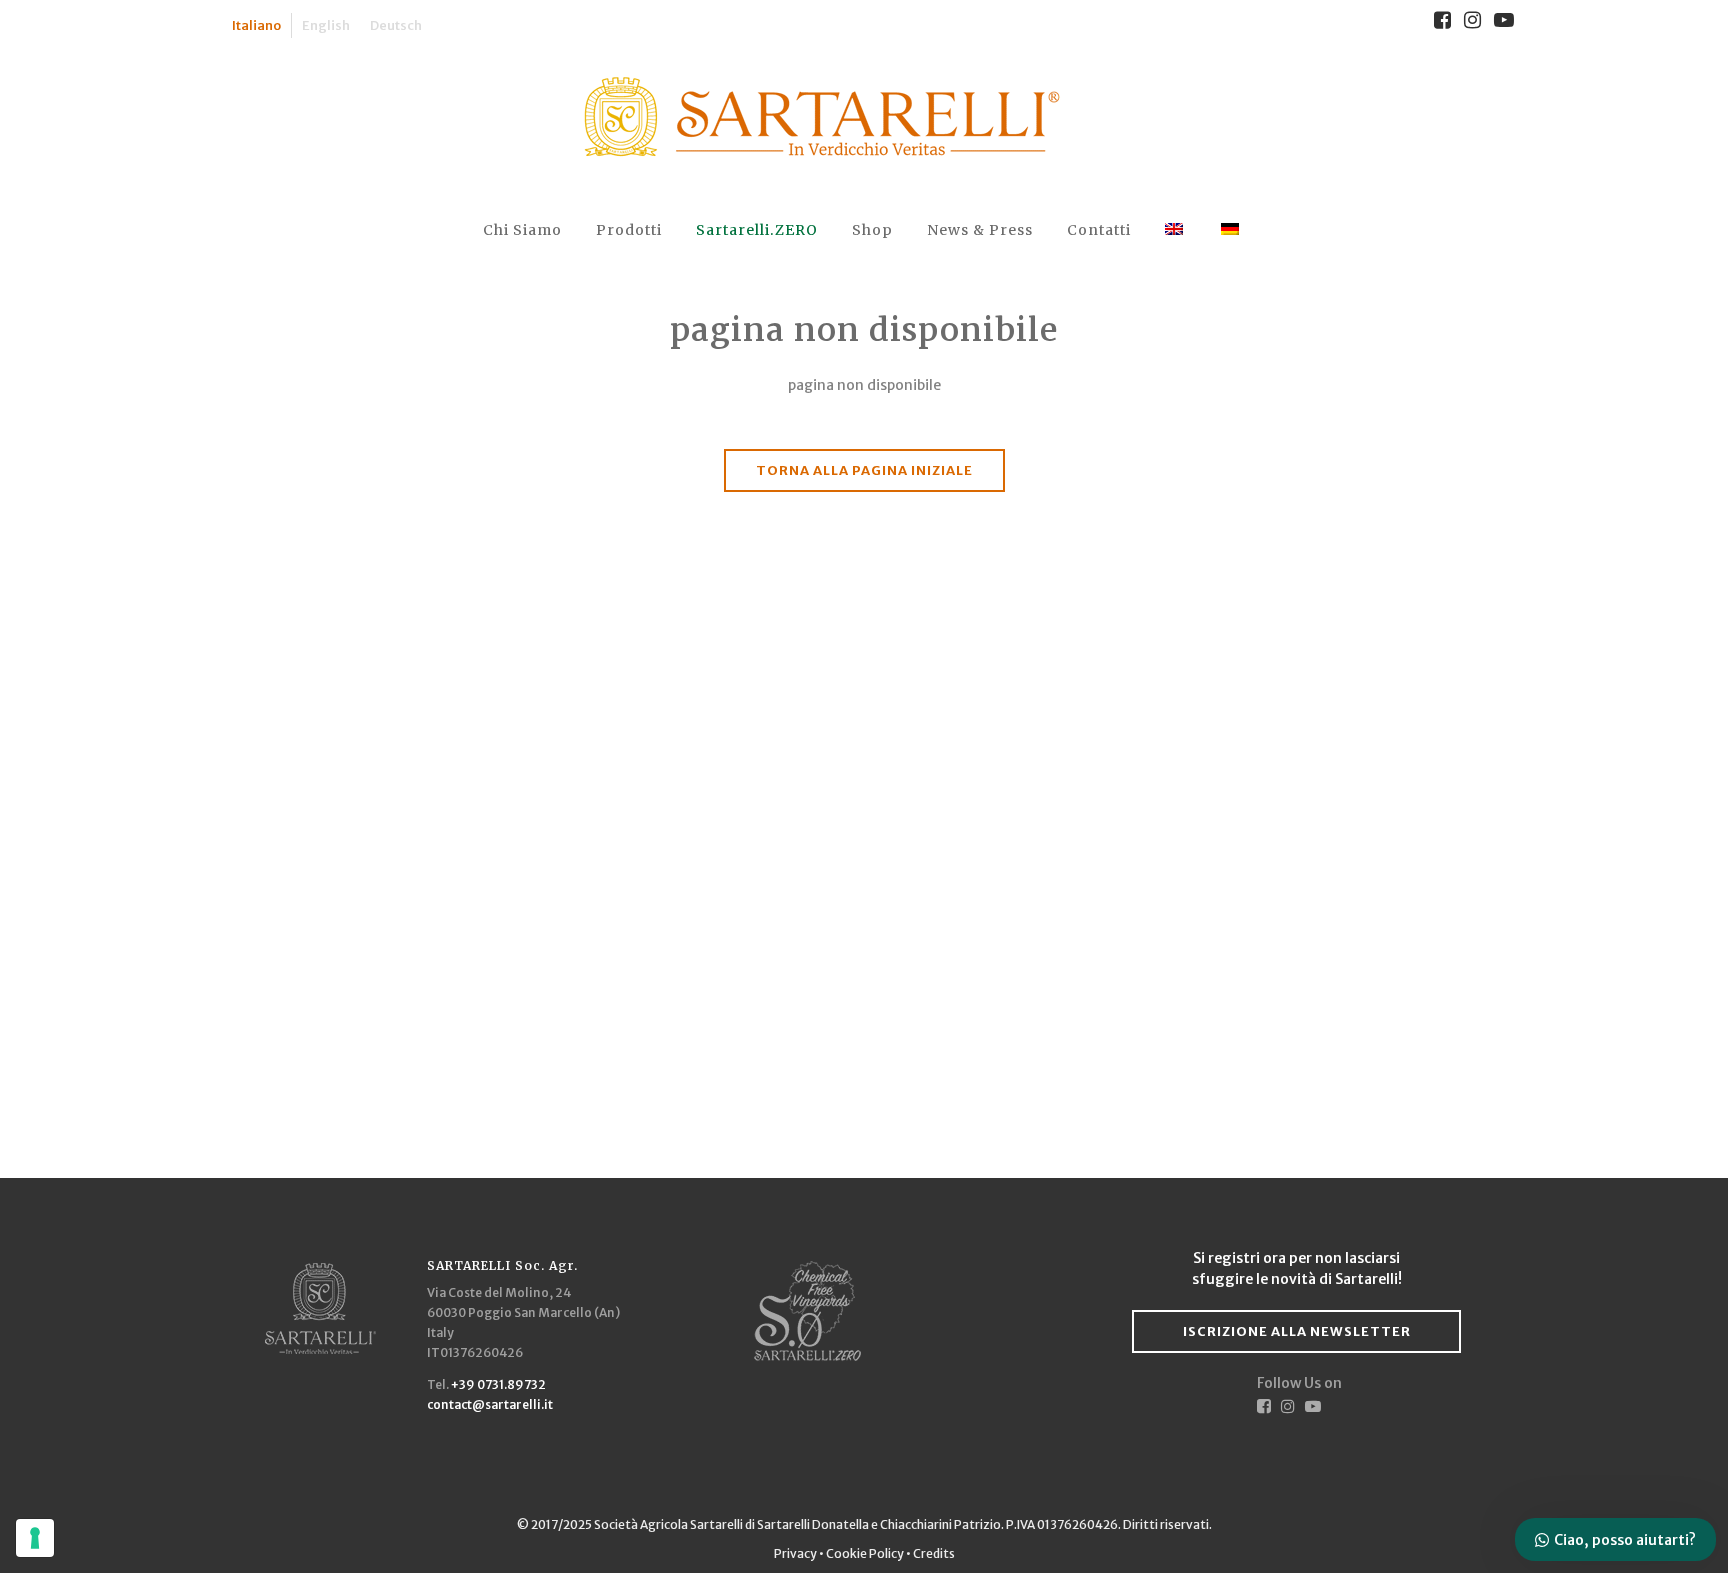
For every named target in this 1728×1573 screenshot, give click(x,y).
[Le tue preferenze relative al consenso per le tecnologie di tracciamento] (35, 1538)
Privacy (796, 1553)
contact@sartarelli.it (490, 1404)
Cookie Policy (865, 1553)
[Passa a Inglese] (1176, 230)
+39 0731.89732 (498, 1384)
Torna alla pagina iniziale (864, 470)
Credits (934, 1553)
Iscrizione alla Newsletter (1297, 1331)
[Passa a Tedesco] (1232, 230)
